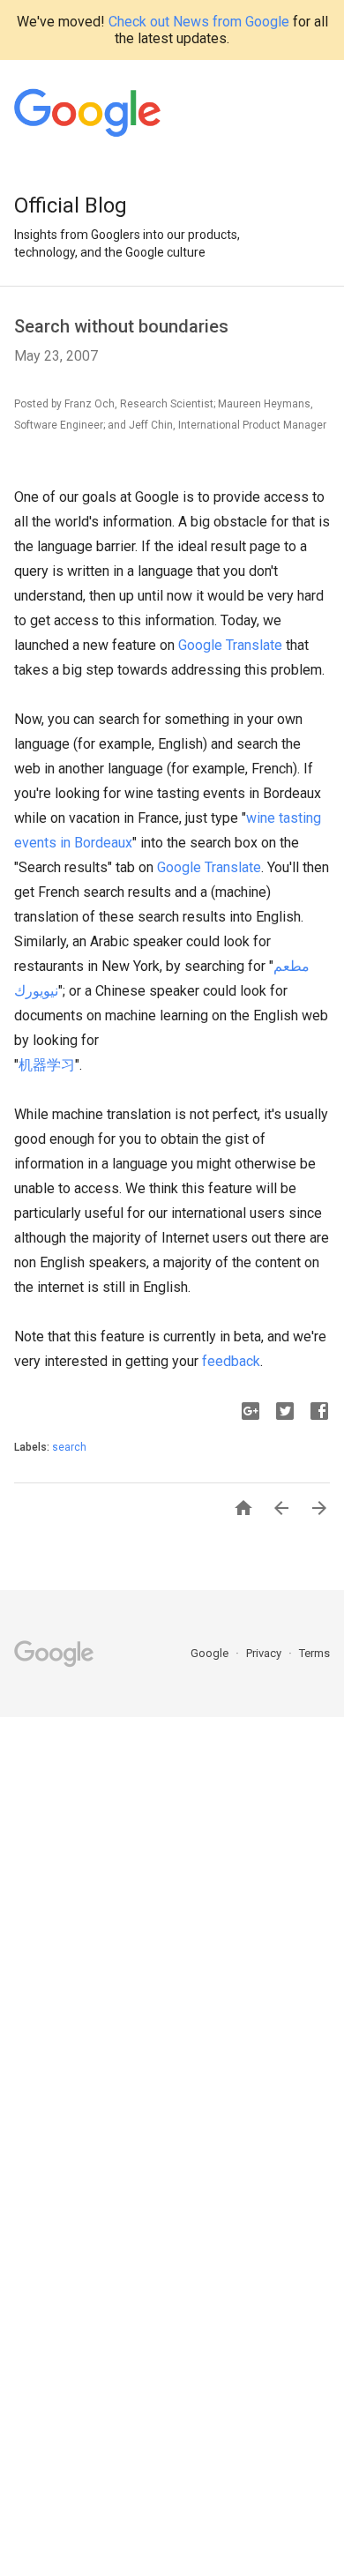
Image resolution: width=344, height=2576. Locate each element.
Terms (314, 1653)
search (69, 1447)
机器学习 (47, 1065)
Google (211, 1653)
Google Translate (230, 645)
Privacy (265, 1653)
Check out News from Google (199, 22)
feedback (231, 1361)
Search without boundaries (121, 326)
